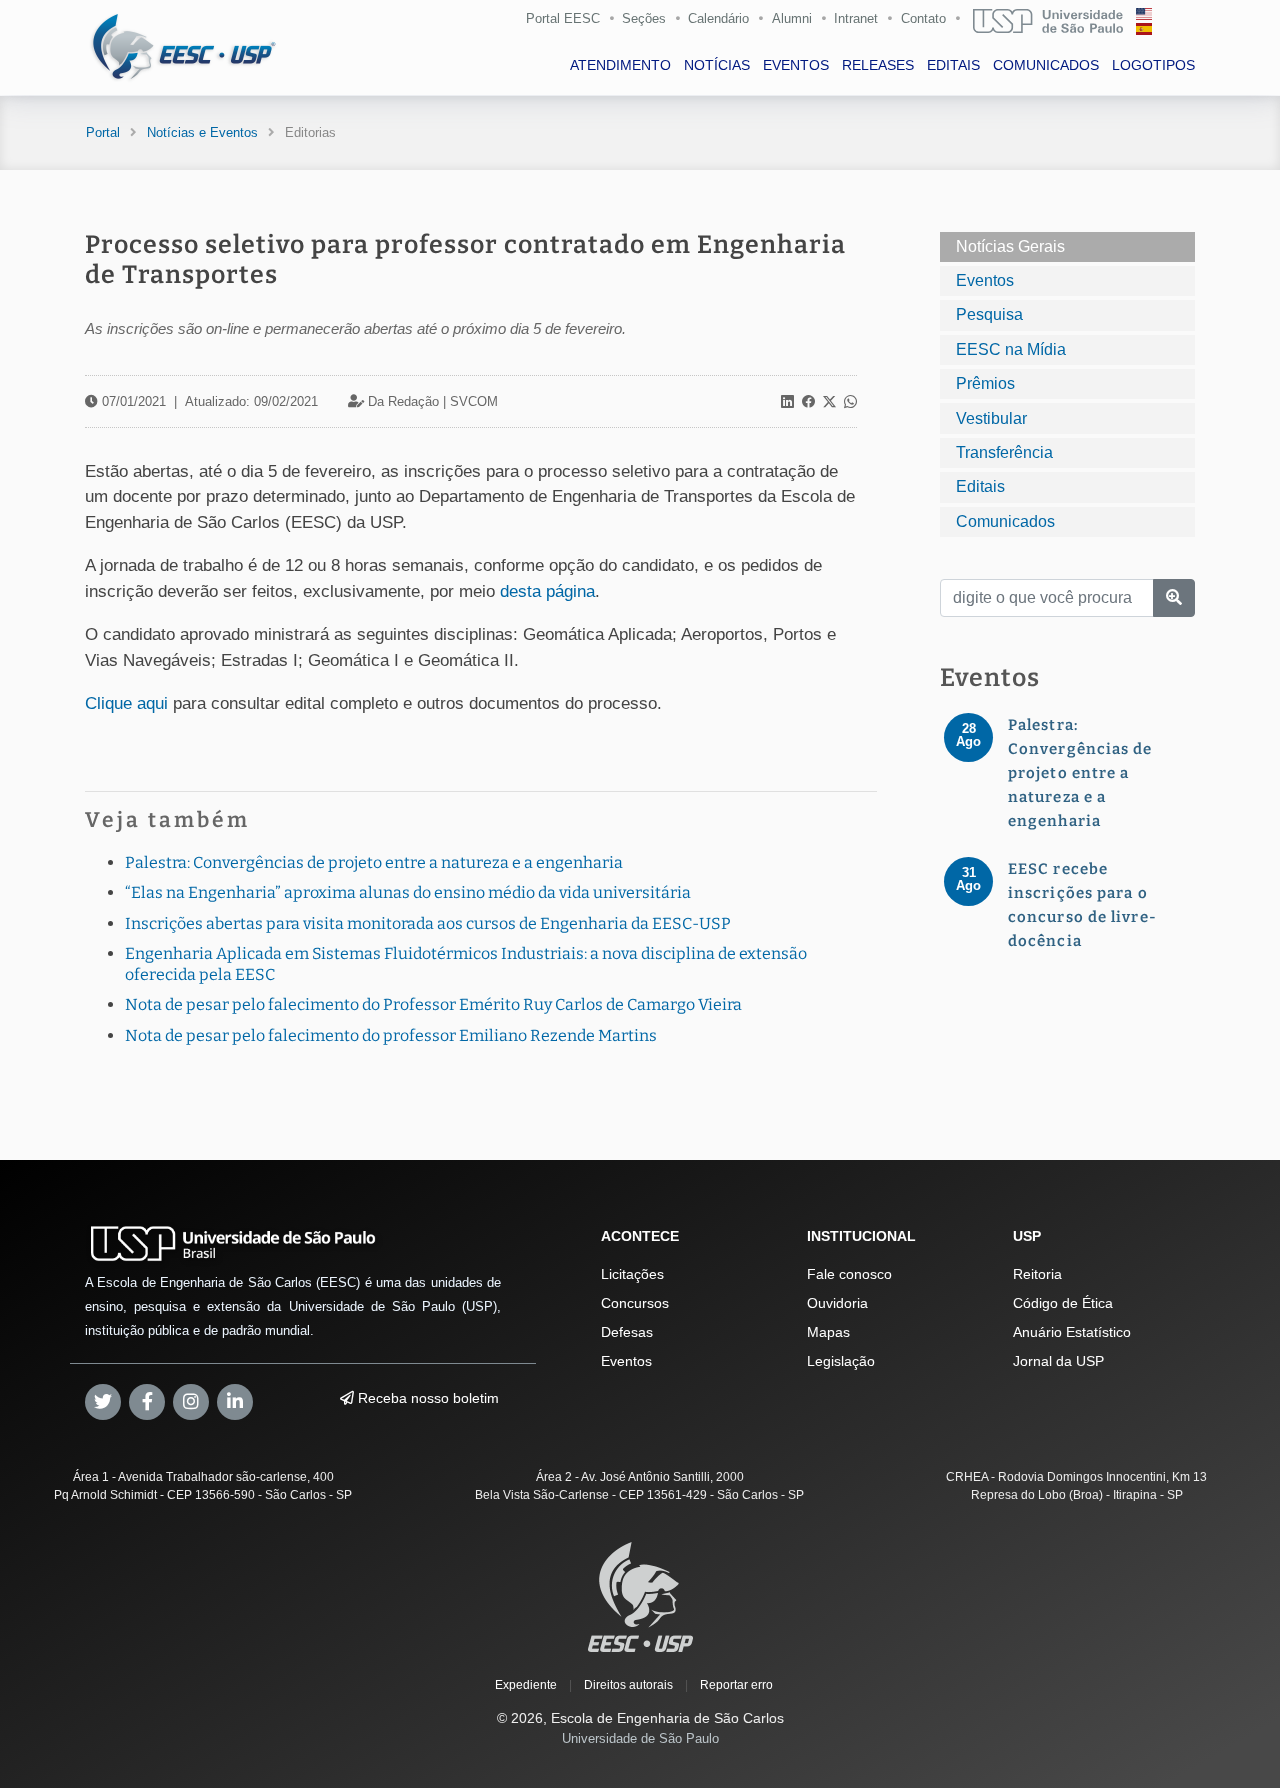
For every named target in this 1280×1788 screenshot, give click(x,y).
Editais (980, 486)
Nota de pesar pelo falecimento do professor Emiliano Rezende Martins (391, 1035)
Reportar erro (736, 1685)
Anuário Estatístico (1072, 1332)
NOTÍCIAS (717, 65)
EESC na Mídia (1011, 349)
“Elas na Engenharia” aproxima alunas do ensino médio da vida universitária (408, 892)
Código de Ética (1063, 1303)
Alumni (792, 18)
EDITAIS (953, 65)
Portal (103, 132)
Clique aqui (126, 703)
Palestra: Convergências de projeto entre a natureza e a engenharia (374, 862)
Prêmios (985, 383)
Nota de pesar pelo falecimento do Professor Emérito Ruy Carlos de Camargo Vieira (433, 1004)
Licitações (632, 1274)
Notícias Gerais (1010, 246)
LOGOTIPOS (1153, 65)
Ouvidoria (837, 1303)
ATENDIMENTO (620, 65)
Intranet (856, 18)
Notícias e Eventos (202, 132)
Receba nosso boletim (426, 1398)
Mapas (828, 1332)
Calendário (718, 18)
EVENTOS (796, 65)
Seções (644, 18)
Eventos (985, 280)
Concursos (635, 1303)
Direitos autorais (628, 1685)
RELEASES (878, 65)
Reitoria (1037, 1274)
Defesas (627, 1332)
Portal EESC (563, 18)
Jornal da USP (1058, 1361)
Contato (923, 18)
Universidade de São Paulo (640, 1738)
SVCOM (474, 401)
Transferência (1004, 452)
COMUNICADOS (1046, 65)
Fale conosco (849, 1274)
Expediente (526, 1685)
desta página (547, 591)
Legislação (841, 1361)
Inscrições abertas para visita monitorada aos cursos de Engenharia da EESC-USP (428, 923)
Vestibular (991, 418)
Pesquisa (989, 314)
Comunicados (1005, 521)
